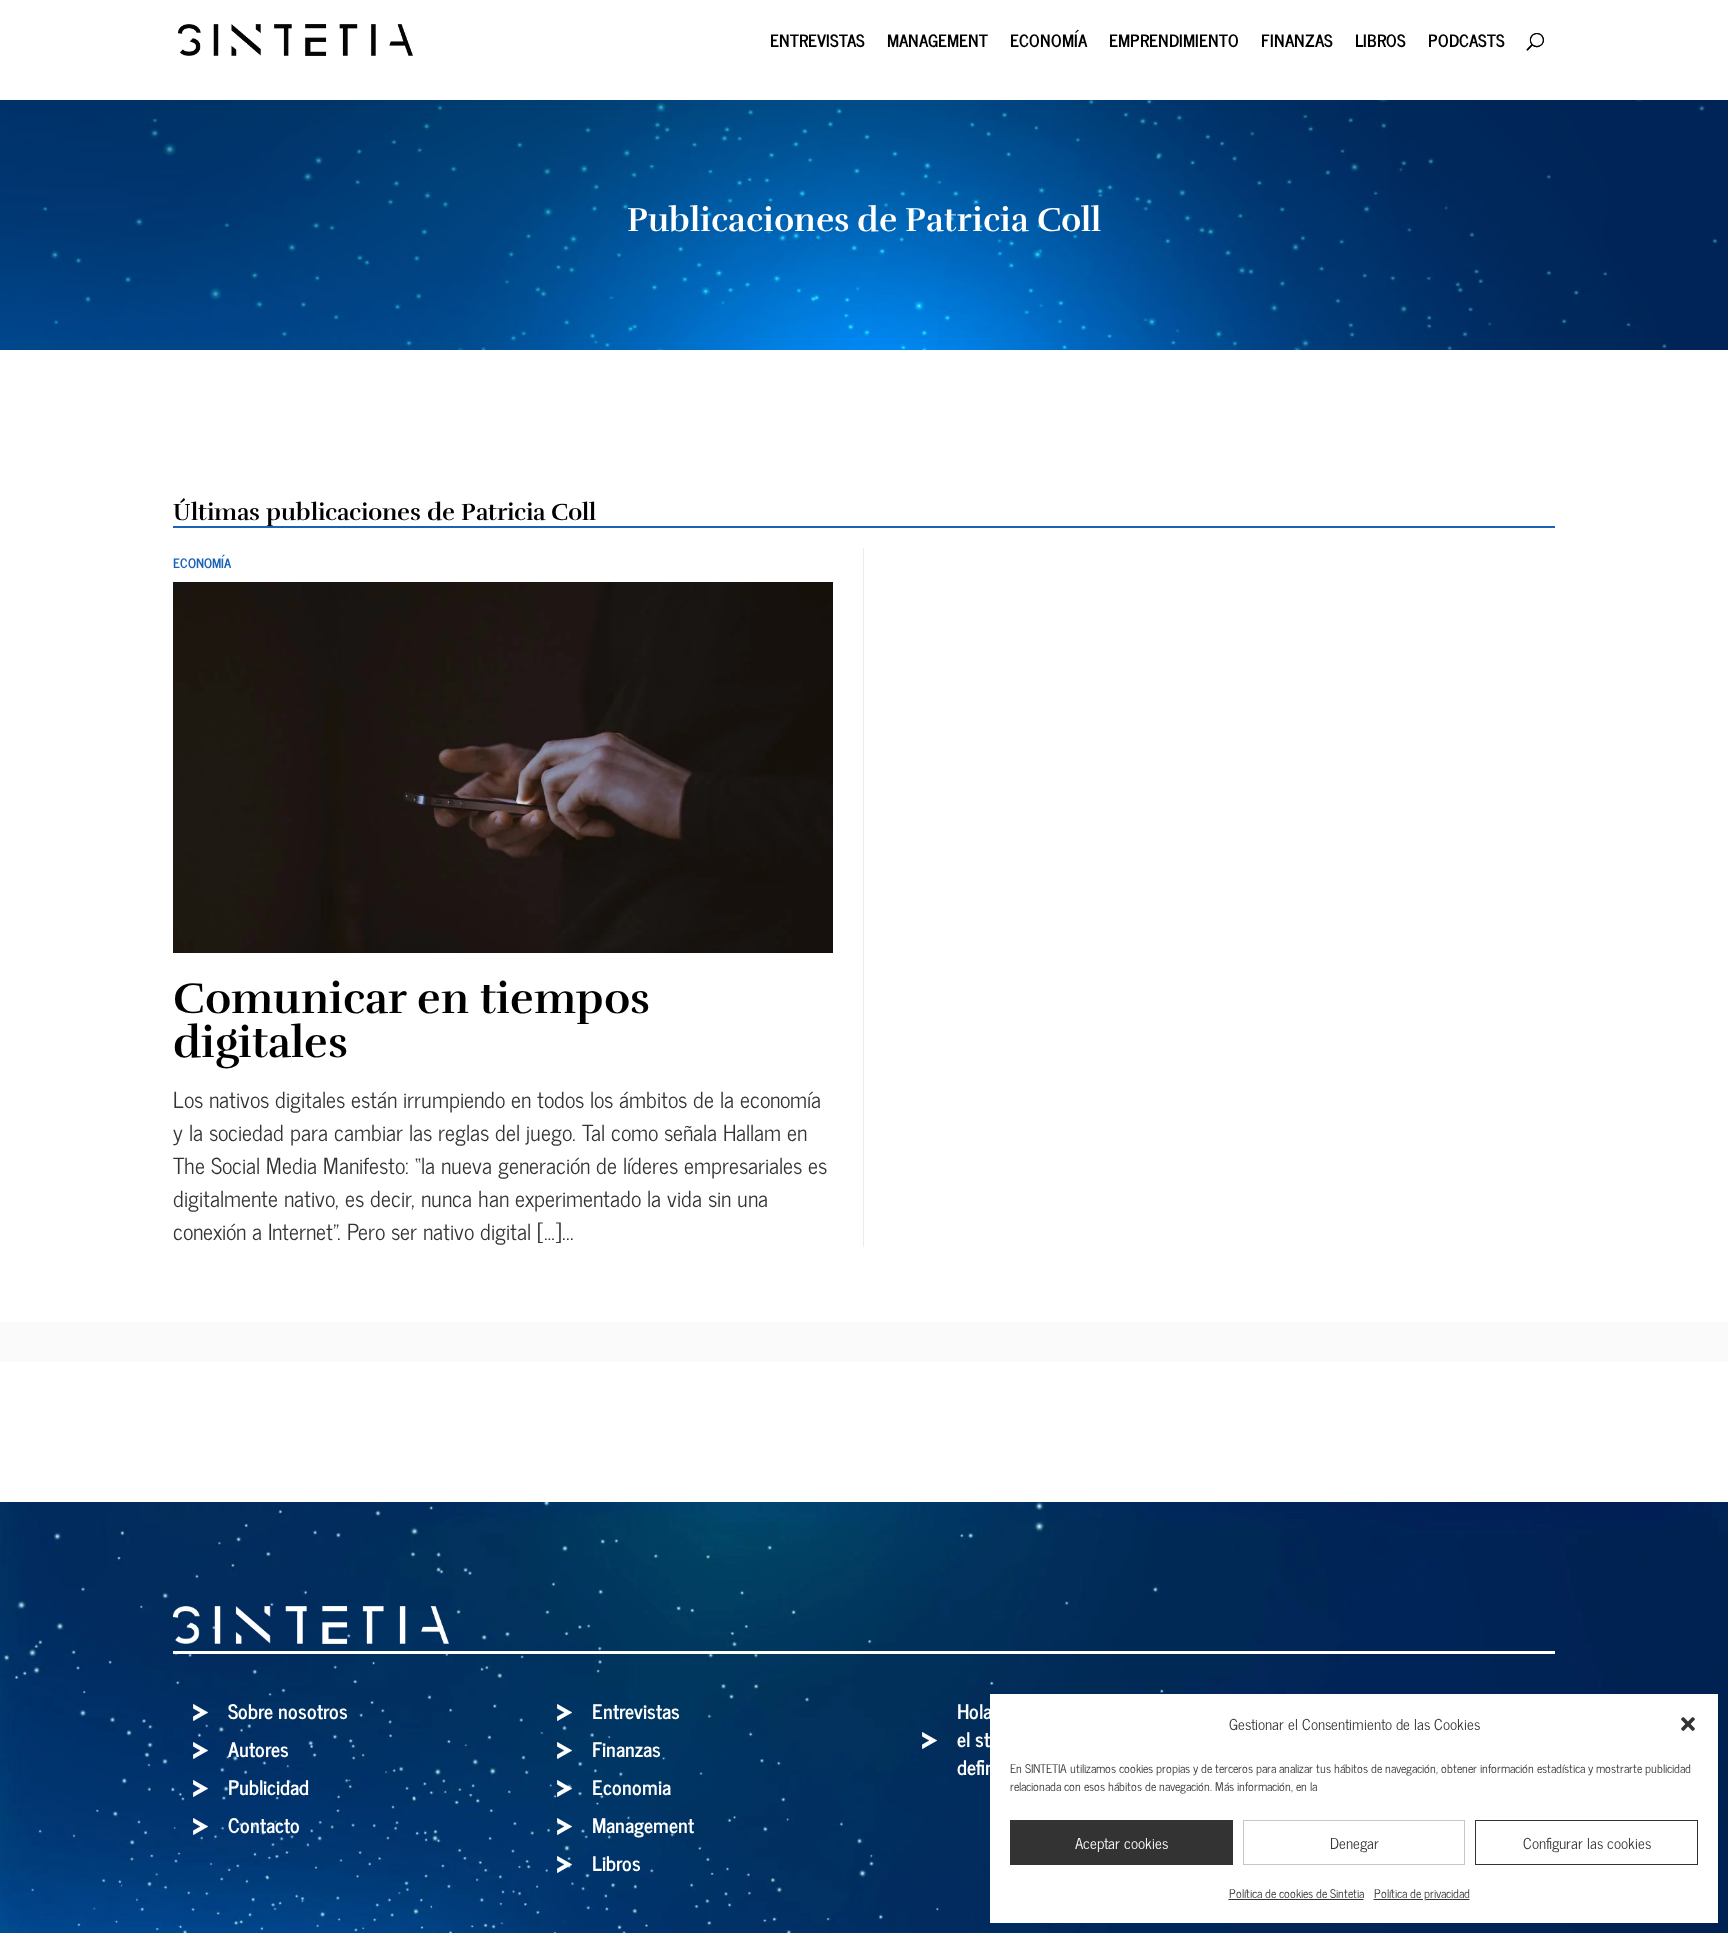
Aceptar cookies (1121, 1842)
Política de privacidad (1422, 1893)
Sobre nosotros (288, 1710)
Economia (631, 1786)
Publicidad (268, 1786)
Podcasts (1466, 43)
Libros (1380, 43)
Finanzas (1297, 43)
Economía (1048, 43)
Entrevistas (817, 43)
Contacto (264, 1824)
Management (937, 43)
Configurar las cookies (1587, 1842)
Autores (258, 1748)
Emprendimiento (1174, 43)
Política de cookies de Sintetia (1296, 1893)
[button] (1688, 1724)
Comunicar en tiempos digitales (411, 1020)
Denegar (1354, 1842)
